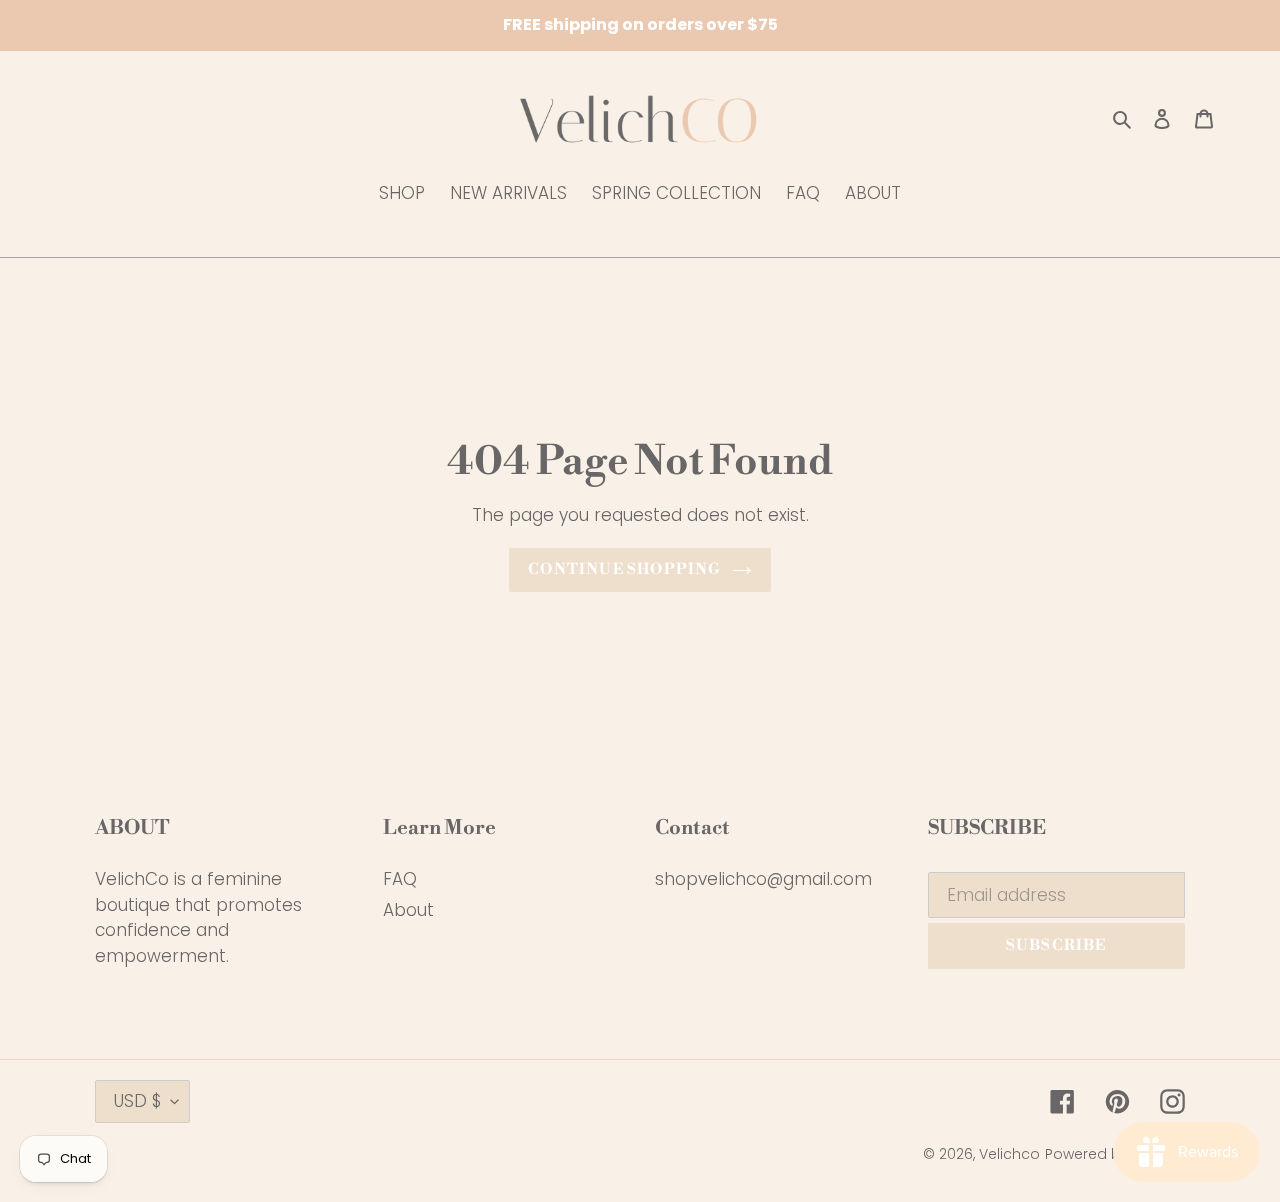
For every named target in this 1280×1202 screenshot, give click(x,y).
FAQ (400, 879)
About (408, 910)
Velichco (1009, 1154)
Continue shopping (624, 569)
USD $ (137, 1101)
